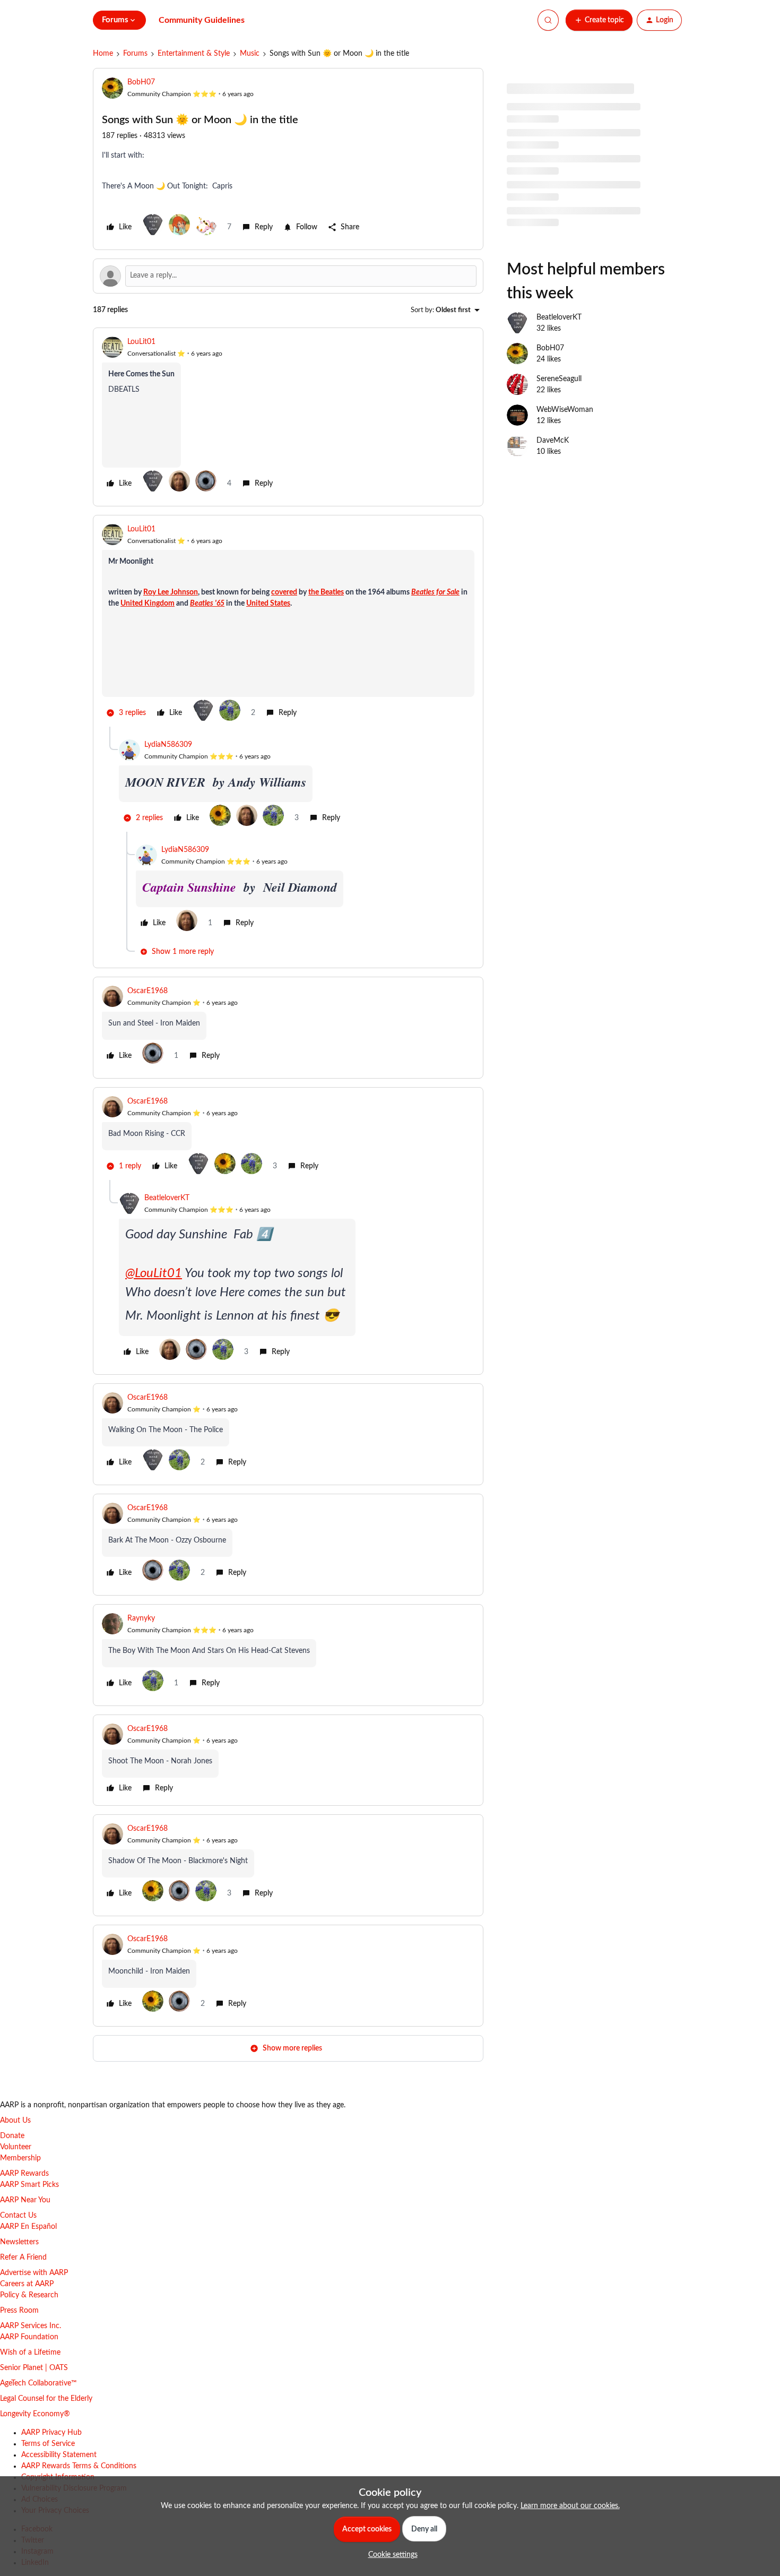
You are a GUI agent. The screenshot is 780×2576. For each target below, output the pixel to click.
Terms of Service (48, 2444)
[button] (599, 20)
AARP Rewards (24, 2174)
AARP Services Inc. (31, 2326)
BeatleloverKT (167, 1198)
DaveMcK (553, 441)
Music (250, 54)
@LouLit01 (154, 1273)
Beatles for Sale (435, 592)
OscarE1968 (148, 991)
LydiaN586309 (168, 745)
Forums (135, 54)
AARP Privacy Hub (51, 2433)
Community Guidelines (202, 20)
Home (103, 54)
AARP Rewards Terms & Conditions (79, 2466)
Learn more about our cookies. (570, 2506)
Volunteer (16, 2147)
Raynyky (141, 1618)
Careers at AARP (27, 2284)
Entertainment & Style (194, 54)
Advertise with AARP (34, 2273)
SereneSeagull (559, 379)
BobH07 (141, 82)
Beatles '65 (207, 604)
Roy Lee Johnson (171, 592)
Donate (12, 2136)
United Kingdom (148, 604)
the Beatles (326, 592)
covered (284, 592)
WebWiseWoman (565, 410)
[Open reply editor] (288, 276)
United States (268, 604)
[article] (288, 417)
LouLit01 (141, 342)
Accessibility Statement (59, 2455)
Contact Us (18, 2216)
